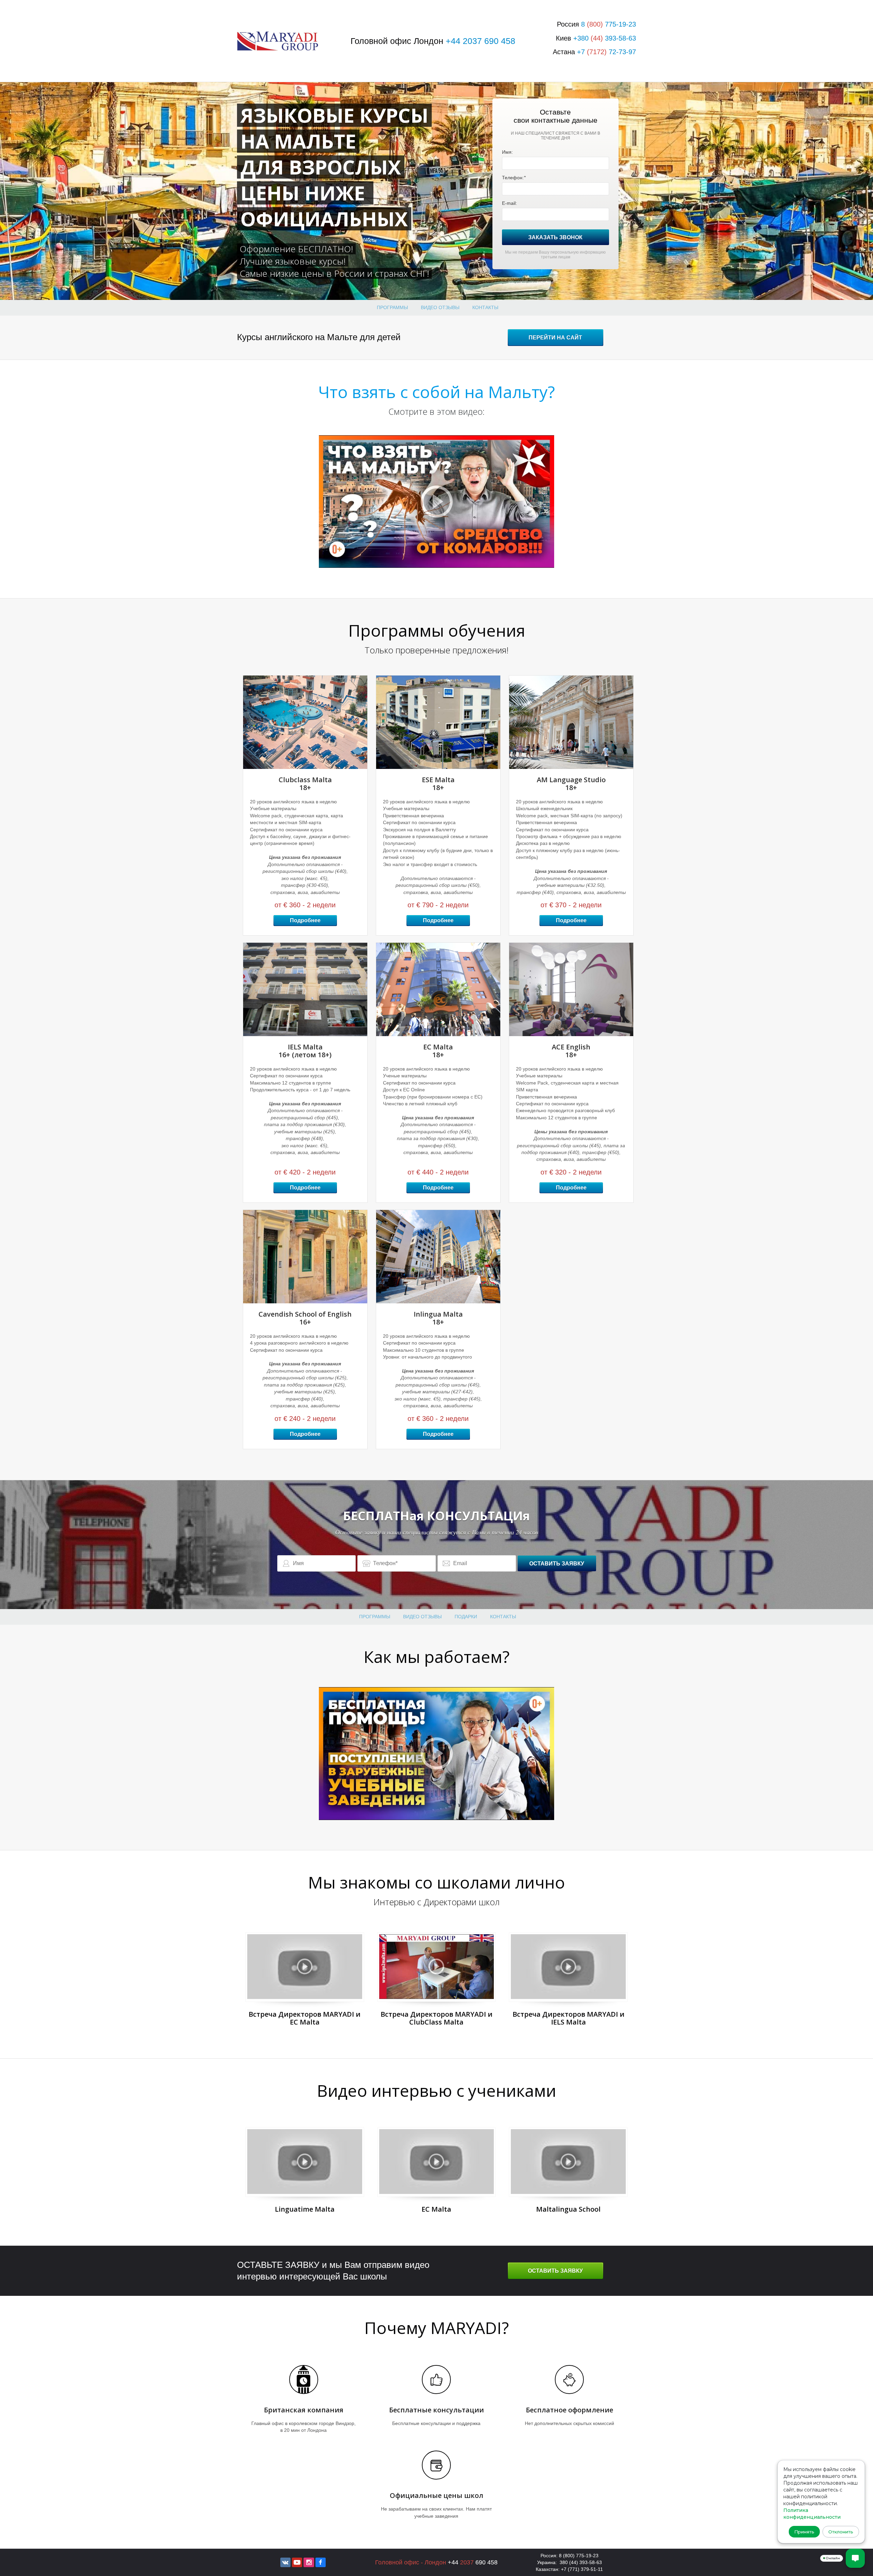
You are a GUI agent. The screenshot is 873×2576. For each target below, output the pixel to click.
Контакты (485, 307)
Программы (392, 307)
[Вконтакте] (285, 2562)
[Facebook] (321, 2562)
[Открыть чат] (855, 2558)
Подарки (466, 1617)
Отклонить (841, 2532)
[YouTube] (297, 2562)
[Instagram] (309, 2562)
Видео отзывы (440, 307)
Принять (804, 2532)
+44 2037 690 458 (480, 41)
